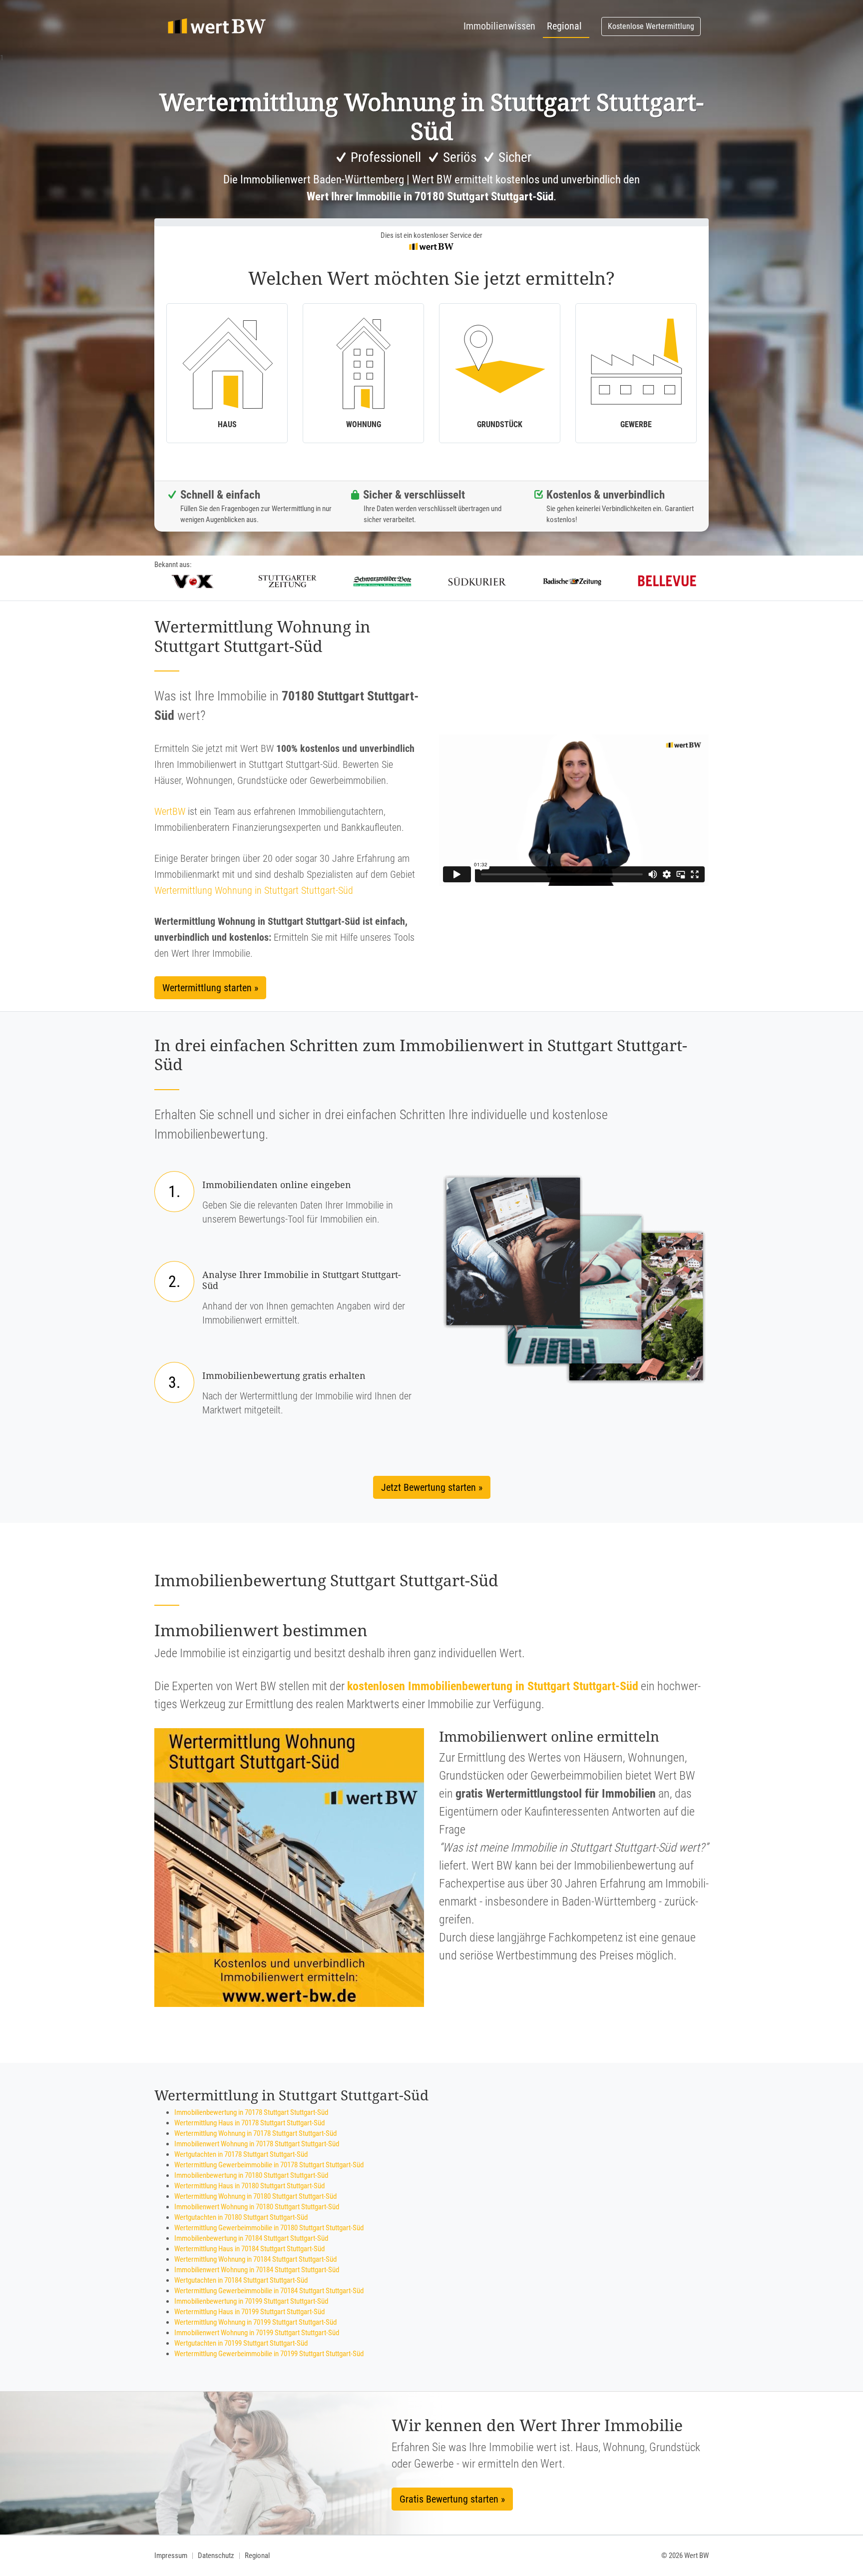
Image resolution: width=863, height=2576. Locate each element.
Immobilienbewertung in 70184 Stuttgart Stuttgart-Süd (251, 2238)
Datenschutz (216, 2556)
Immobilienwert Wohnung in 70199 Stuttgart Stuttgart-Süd (257, 2333)
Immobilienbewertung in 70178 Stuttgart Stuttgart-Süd (251, 2112)
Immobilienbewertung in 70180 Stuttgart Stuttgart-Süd (251, 2175)
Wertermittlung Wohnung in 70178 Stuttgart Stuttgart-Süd (255, 2133)
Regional (564, 26)
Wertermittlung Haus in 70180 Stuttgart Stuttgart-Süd (249, 2186)
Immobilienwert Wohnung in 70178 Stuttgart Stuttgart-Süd (257, 2144)
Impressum (171, 2556)
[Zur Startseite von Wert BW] (217, 26)
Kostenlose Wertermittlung (651, 26)
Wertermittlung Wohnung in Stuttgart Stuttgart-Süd (254, 890)
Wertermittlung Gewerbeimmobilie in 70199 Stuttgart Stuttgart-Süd (269, 2354)
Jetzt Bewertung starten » (432, 1487)
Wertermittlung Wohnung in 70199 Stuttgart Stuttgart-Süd (255, 2322)
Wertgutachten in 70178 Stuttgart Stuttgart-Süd (241, 2154)
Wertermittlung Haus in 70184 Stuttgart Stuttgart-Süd (249, 2249)
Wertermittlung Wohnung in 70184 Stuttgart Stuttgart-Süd (255, 2259)
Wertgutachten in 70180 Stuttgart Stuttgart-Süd (241, 2217)
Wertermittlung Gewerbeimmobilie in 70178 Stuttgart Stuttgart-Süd (269, 2165)
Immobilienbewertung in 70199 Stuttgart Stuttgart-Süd (251, 2301)
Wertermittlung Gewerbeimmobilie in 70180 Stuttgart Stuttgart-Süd (269, 2228)
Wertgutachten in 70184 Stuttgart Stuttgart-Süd (241, 2280)
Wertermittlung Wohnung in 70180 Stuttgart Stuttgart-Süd (255, 2196)
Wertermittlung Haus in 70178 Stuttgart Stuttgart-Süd (249, 2123)
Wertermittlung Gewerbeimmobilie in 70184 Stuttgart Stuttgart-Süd (269, 2291)
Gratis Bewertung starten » (452, 2499)
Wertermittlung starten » (210, 988)
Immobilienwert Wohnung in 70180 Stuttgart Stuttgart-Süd (257, 2207)
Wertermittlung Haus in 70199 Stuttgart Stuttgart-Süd (249, 2312)
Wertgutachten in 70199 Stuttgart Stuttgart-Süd (241, 2343)
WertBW (170, 811)
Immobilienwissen (499, 26)
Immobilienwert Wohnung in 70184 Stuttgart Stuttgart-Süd (257, 2270)
